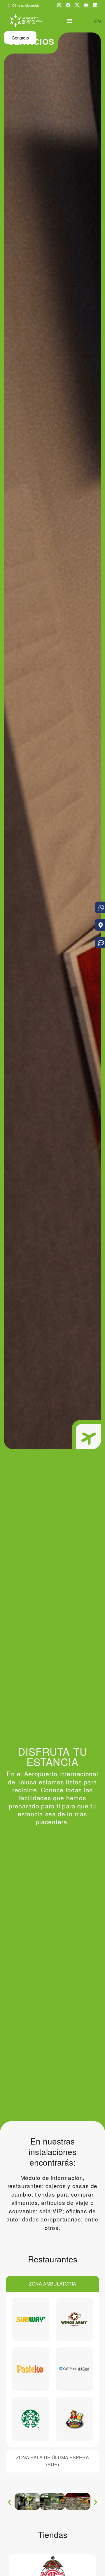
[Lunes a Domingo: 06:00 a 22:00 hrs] (31, 2419)
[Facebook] (68, 5)
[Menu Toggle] (70, 21)
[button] (9, 2502)
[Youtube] (86, 5)
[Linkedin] (95, 5)
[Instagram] (59, 5)
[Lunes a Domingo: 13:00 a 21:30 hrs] (75, 2319)
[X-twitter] (77, 5)
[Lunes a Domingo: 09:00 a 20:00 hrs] (31, 2319)
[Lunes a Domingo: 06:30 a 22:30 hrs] (75, 2369)
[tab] (52, 2284)
